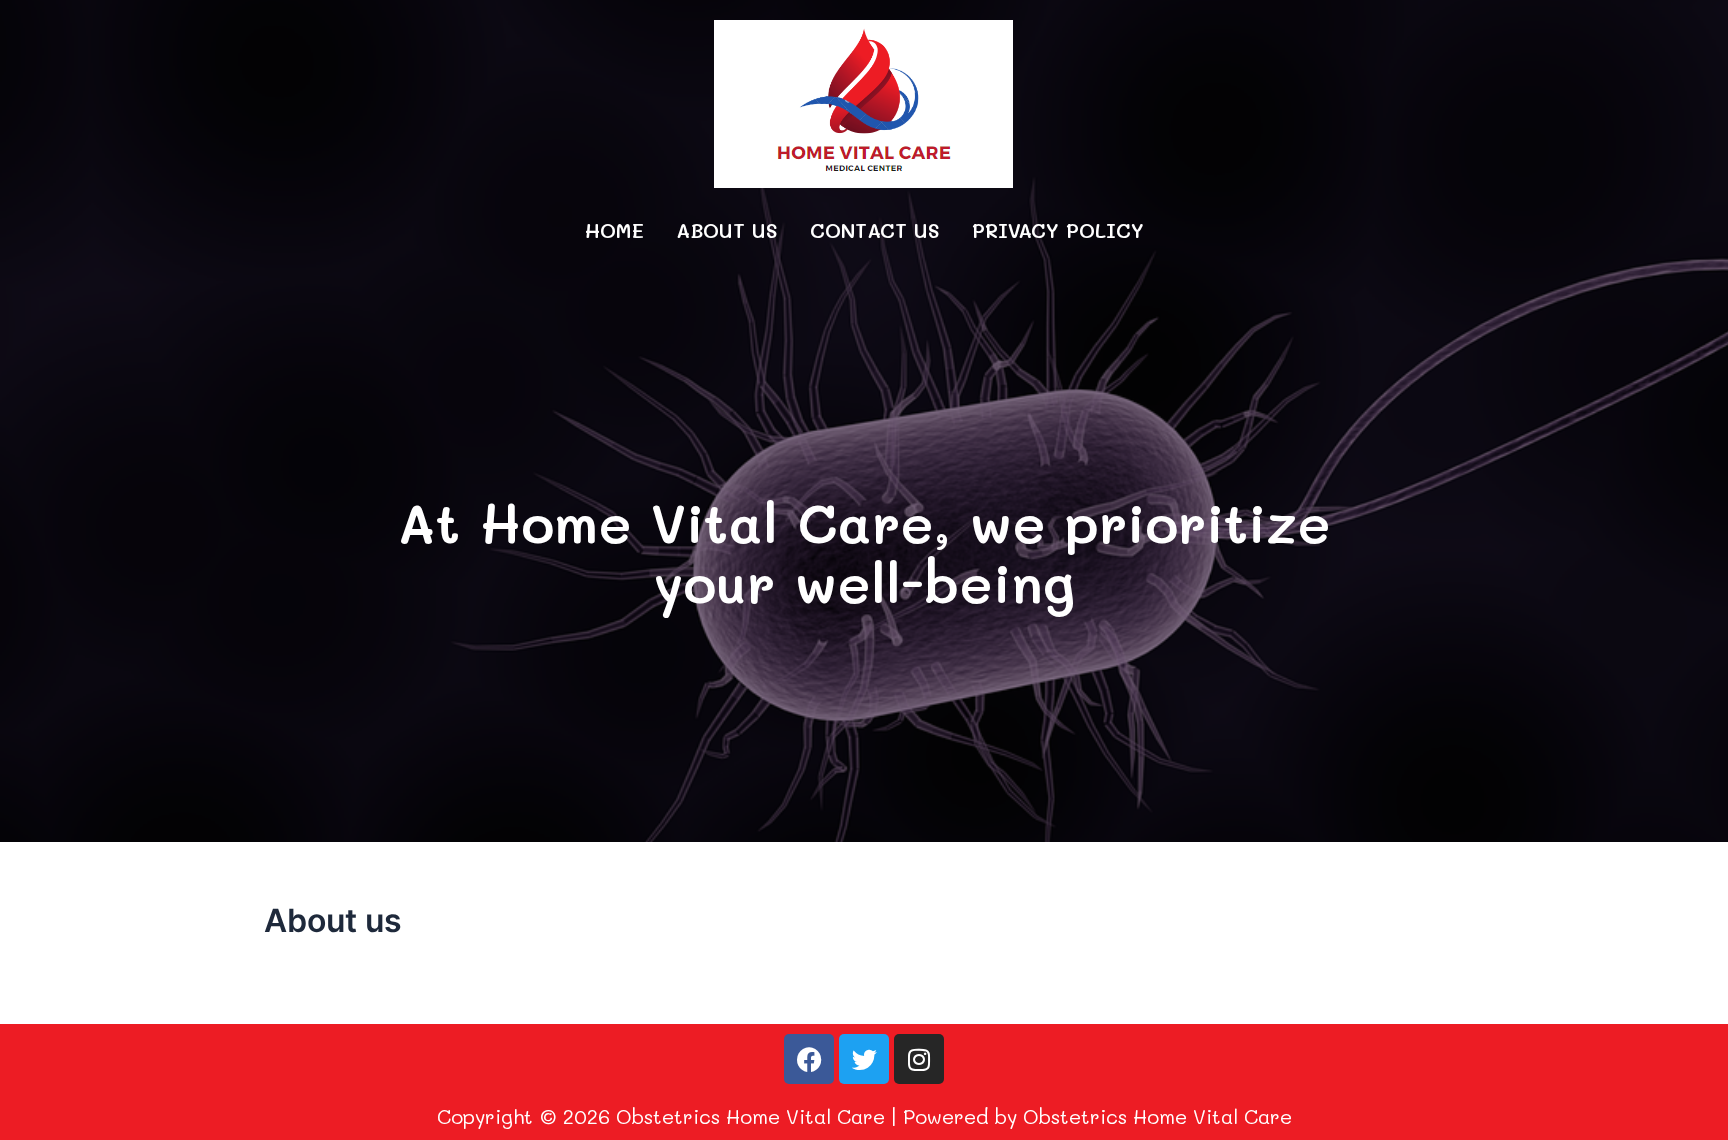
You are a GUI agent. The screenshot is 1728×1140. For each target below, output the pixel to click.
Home (614, 230)
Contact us (875, 230)
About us (727, 230)
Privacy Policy (1058, 230)
